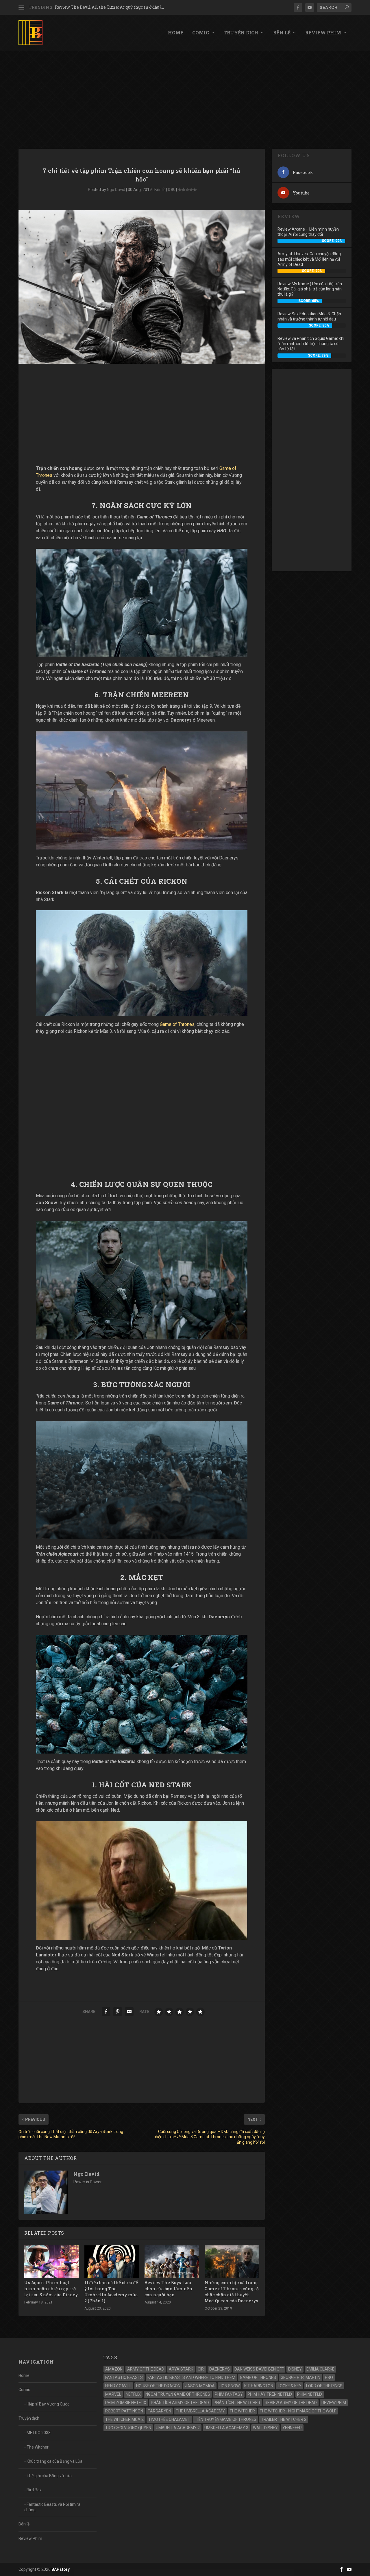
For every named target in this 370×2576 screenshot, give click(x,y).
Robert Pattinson (124, 2411)
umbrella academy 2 (178, 2428)
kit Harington (259, 2386)
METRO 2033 (39, 2433)
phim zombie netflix (126, 2403)
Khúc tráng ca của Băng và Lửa (54, 2461)
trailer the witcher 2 (284, 2419)
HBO (329, 2377)
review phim (334, 2403)
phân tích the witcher (237, 2403)
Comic (201, 33)
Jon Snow (230, 2386)
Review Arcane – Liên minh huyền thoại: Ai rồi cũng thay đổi (308, 232)
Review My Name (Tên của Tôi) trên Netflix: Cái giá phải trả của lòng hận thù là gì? (310, 289)
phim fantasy (229, 2394)
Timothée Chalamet (169, 2419)
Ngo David (116, 190)
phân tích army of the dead (180, 2403)
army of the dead (146, 2369)
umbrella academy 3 (226, 2428)
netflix (133, 2394)
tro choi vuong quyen (128, 2428)
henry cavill (118, 2386)
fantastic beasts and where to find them (191, 2377)
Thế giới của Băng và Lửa (49, 2476)
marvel (113, 2394)
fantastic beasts (124, 2377)
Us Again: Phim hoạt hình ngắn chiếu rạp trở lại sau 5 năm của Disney (51, 2289)
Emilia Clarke (320, 2369)
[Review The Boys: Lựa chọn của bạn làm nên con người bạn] (172, 2262)
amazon (114, 2369)
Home (176, 33)
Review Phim (323, 33)
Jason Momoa (200, 2386)
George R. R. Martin (300, 2377)
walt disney (265, 2428)
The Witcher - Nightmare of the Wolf (298, 2411)
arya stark (181, 2369)
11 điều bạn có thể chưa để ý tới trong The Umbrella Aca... (111, 7)
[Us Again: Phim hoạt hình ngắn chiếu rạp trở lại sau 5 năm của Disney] (51, 2262)
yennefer (292, 2428)
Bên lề (282, 33)
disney (295, 2369)
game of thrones (258, 2377)
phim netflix (310, 2394)
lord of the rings (324, 2386)
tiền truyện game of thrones (226, 2419)
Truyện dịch (241, 33)
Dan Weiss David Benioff (259, 2369)
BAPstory (61, 2569)
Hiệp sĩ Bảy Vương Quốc (48, 2404)
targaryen (159, 2411)
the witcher (242, 2411)
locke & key (290, 2386)
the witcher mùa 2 (124, 2419)
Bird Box (34, 2490)
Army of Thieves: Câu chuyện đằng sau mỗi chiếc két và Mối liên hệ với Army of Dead (309, 259)
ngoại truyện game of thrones (178, 2394)
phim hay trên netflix (270, 2394)
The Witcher (38, 2447)
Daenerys (220, 2369)
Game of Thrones (177, 1024)
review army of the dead (291, 2403)
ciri (201, 2369)
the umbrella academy (200, 2411)
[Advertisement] (185, 94)
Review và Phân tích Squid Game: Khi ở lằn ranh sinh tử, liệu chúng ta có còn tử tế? (311, 344)
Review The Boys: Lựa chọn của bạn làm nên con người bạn (168, 2289)
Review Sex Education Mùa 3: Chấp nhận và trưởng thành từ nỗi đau (309, 316)
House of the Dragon (158, 2386)
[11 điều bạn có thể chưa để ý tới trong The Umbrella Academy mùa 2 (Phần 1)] (112, 2262)
